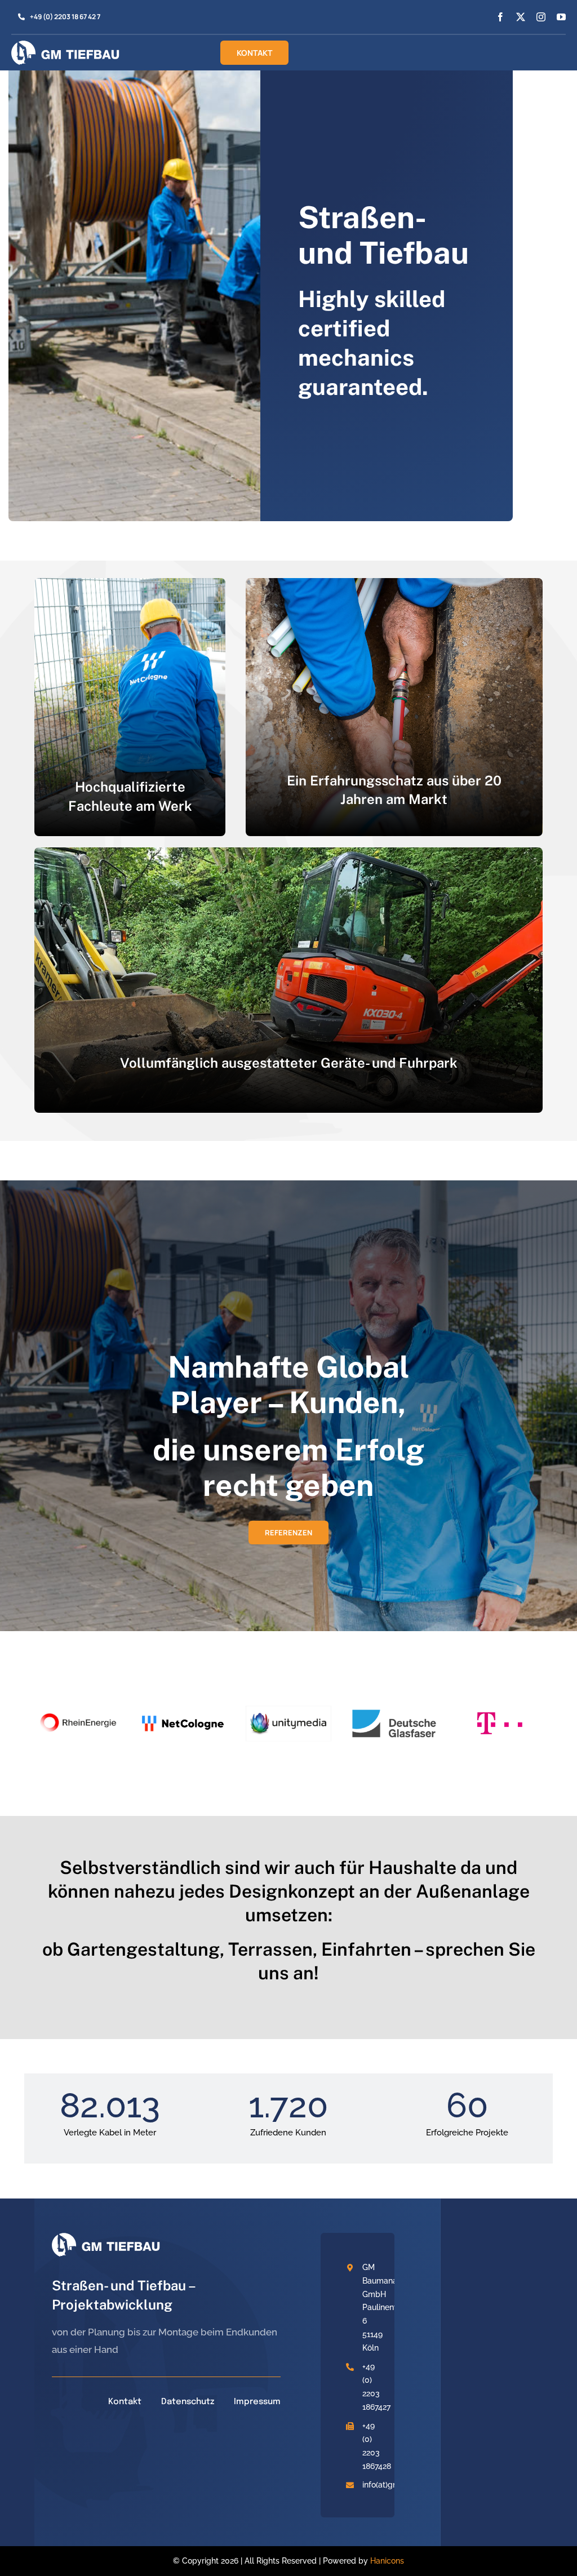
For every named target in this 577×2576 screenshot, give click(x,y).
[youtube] (561, 17)
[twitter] (521, 17)
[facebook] (500, 17)
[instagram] (541, 17)
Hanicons (387, 2561)
